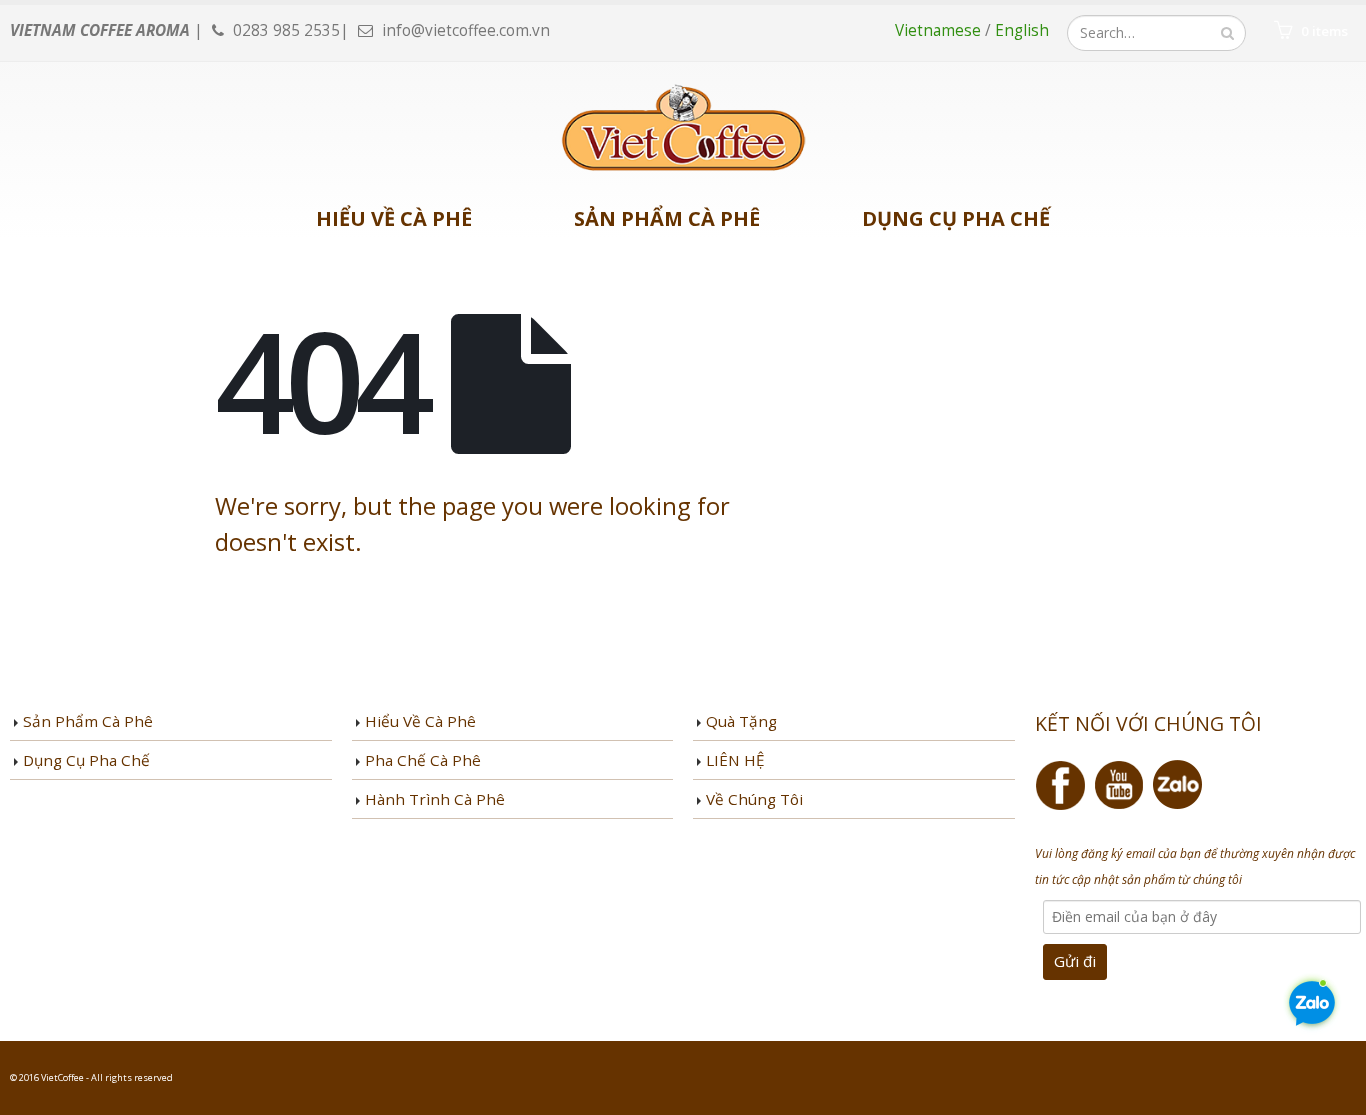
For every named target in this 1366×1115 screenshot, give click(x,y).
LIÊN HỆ (735, 760)
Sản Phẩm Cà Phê (667, 218)
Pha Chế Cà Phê (423, 760)
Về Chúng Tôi (754, 799)
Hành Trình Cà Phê (435, 799)
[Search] (1227, 33)
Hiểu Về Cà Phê (394, 218)
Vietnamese (940, 30)
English (1022, 30)
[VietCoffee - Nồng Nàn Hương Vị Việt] (683, 129)
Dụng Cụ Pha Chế (956, 218)
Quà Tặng (741, 721)
